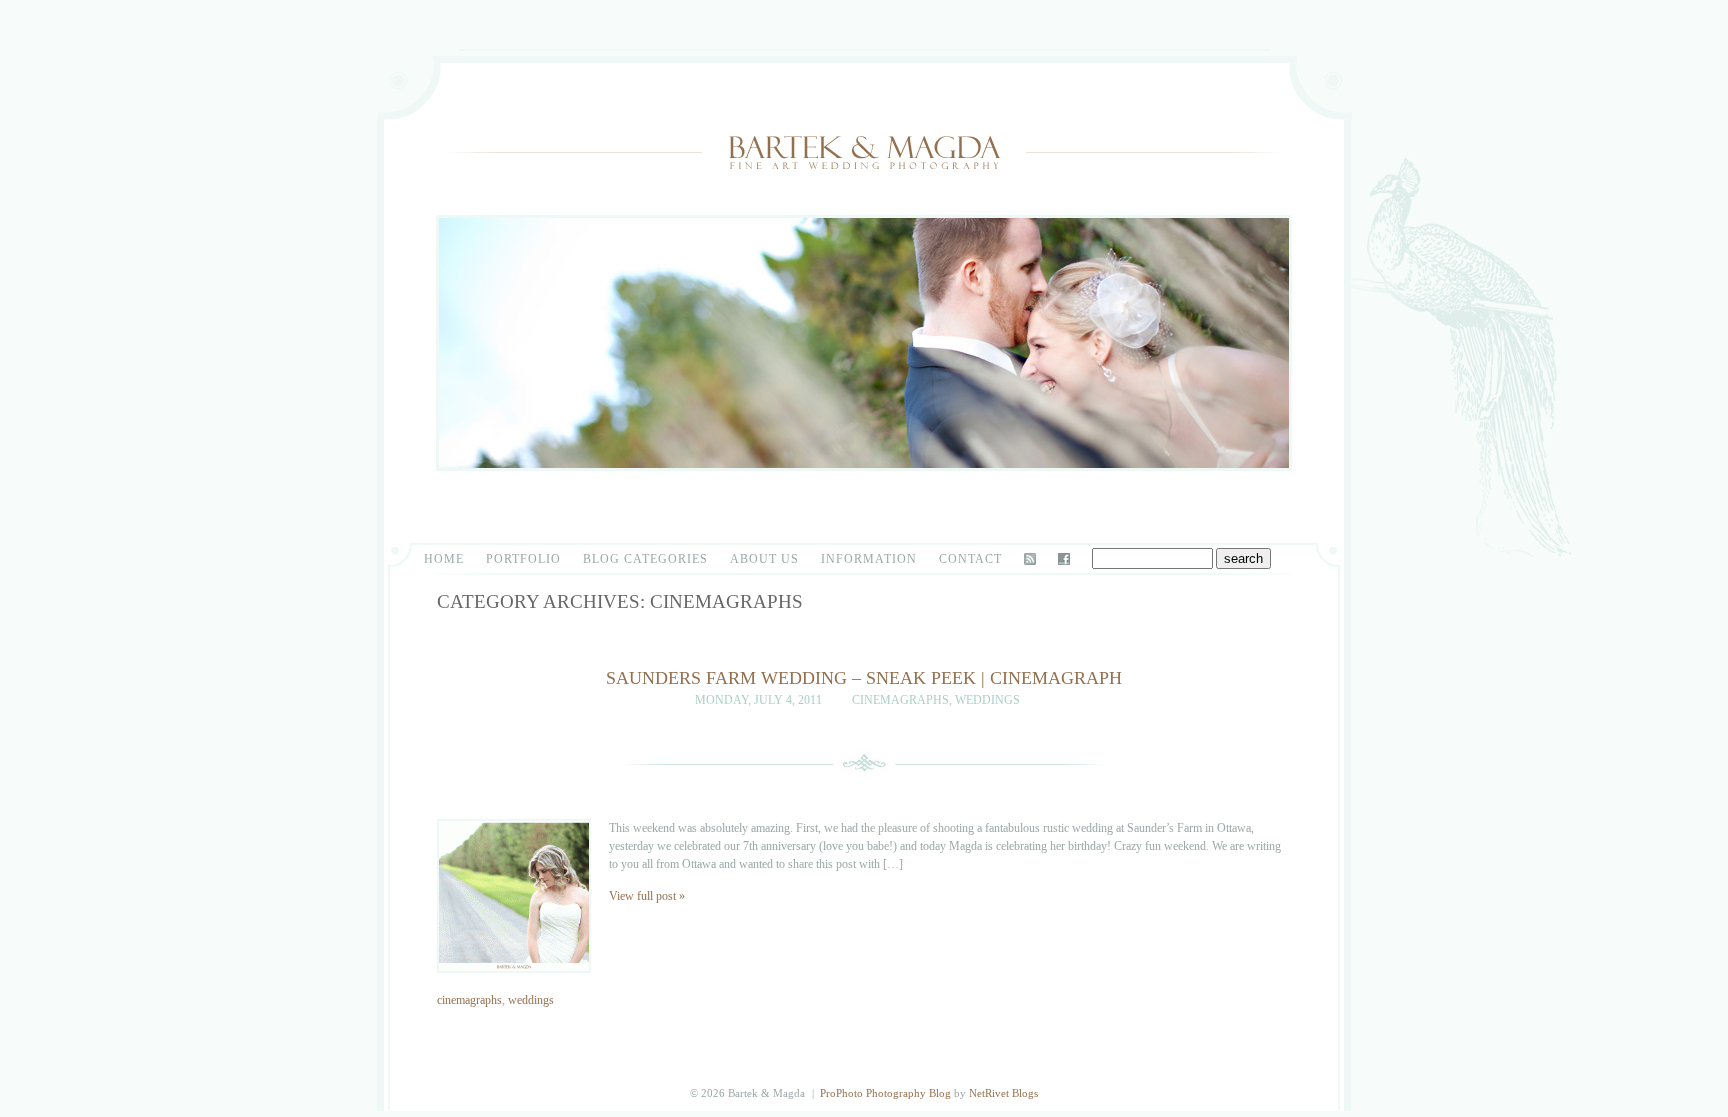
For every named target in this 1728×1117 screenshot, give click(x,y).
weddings (987, 700)
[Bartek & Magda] (864, 189)
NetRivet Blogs (1003, 1093)
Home (444, 559)
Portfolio (523, 559)
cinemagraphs (900, 700)
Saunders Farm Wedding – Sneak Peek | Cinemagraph (864, 678)
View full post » (647, 896)
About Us (764, 559)
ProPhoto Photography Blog (885, 1093)
